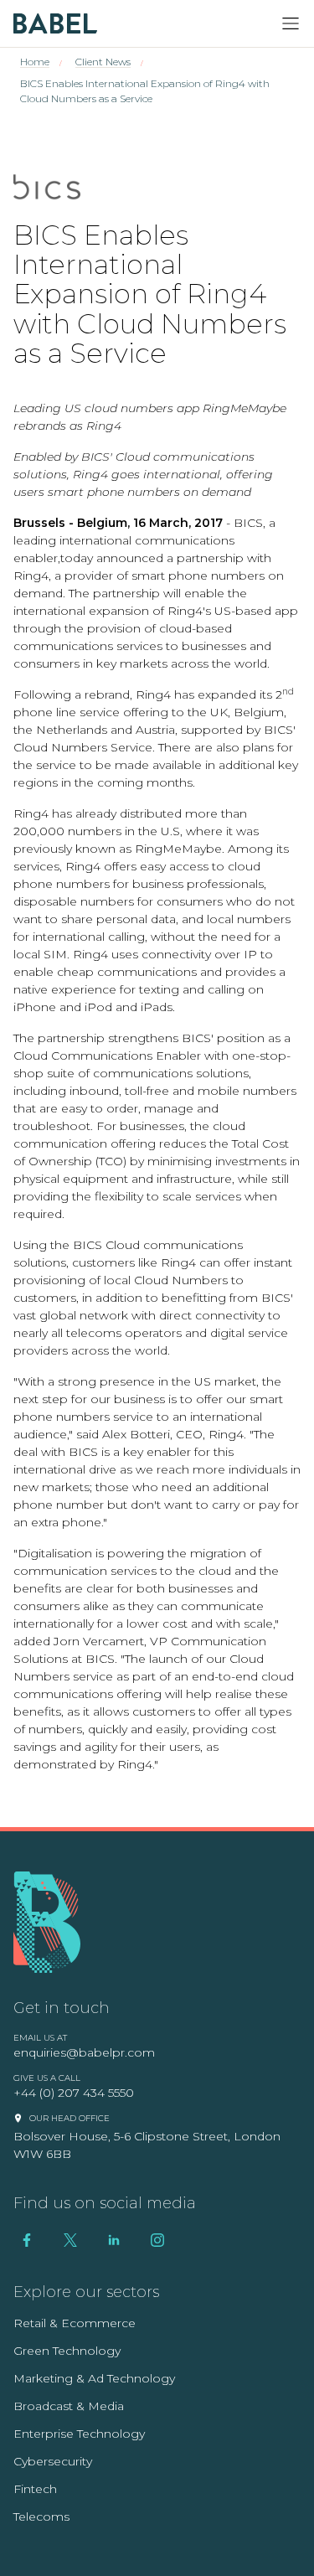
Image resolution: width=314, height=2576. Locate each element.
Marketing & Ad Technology (94, 2378)
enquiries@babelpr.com (84, 2052)
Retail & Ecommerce (75, 2323)
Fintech (35, 2489)
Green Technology (67, 2351)
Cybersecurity (53, 2461)
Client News (103, 62)
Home (35, 62)
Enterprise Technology (79, 2434)
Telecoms (41, 2517)
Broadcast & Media (69, 2406)
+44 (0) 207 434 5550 (74, 2093)
